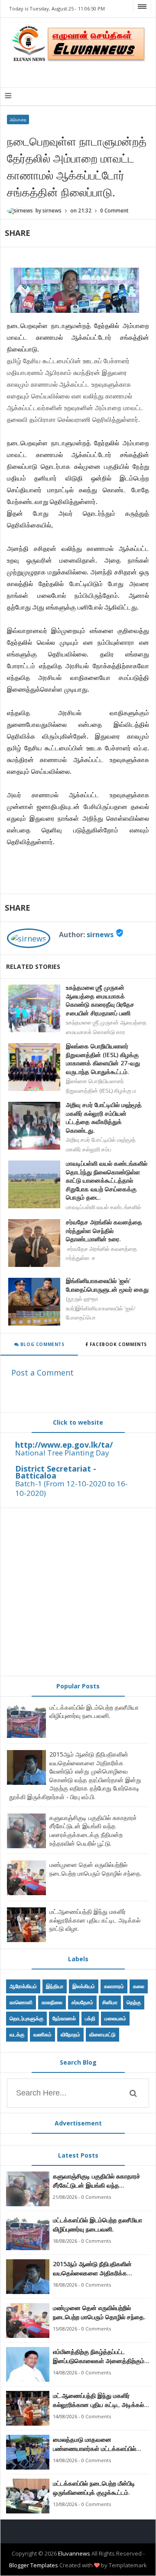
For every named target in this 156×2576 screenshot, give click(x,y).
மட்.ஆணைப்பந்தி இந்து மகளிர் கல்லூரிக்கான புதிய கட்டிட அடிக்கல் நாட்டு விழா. (95, 1920)
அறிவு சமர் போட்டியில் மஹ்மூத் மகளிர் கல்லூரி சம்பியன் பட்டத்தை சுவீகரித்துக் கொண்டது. (104, 1117)
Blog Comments (41, 1344)
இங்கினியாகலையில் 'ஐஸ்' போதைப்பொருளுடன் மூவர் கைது (107, 1285)
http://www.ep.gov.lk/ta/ (64, 1445)
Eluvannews (74, 2553)
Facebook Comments (118, 1344)
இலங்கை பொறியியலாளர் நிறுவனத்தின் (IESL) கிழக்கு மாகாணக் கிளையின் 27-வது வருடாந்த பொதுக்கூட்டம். (103, 1059)
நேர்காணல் (64, 2018)
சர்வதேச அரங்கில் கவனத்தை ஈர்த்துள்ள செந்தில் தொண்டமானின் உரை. (104, 1230)
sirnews (100, 935)
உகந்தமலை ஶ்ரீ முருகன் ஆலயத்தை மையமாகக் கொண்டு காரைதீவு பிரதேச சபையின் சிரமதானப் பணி (100, 1000)
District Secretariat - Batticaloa (56, 1472)
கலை (139, 1986)
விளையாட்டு (102, 2034)
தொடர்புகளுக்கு (26, 2018)
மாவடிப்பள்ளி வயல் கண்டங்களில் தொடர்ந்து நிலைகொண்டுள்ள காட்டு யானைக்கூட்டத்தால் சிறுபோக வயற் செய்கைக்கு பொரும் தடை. (107, 1180)
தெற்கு (134, 2002)
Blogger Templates (34, 2565)
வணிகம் (42, 2034)
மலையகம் (115, 2018)
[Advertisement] (78, 1592)
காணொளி (21, 2002)
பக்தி (90, 2018)
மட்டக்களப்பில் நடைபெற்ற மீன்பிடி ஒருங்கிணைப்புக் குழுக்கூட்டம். (94, 2488)
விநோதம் (70, 2034)
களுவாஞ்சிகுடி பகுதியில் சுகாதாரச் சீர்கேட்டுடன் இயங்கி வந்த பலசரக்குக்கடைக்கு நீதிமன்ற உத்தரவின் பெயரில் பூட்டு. (93, 1830)
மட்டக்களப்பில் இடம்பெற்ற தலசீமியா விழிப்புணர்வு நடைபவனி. (94, 1712)
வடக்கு (17, 2034)
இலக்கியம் (84, 1986)
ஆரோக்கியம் (23, 1986)
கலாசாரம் (114, 1986)
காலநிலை (52, 2002)
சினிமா (110, 2002)
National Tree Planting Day (62, 1453)
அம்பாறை (18, 119)
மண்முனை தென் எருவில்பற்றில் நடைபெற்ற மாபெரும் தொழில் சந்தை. (96, 1869)
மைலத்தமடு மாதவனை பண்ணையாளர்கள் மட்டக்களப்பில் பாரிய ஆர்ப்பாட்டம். (94, 2444)
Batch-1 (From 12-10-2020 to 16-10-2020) (71, 1488)
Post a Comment (42, 1373)
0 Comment (114, 211)
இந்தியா (55, 1986)
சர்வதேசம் (82, 2002)
